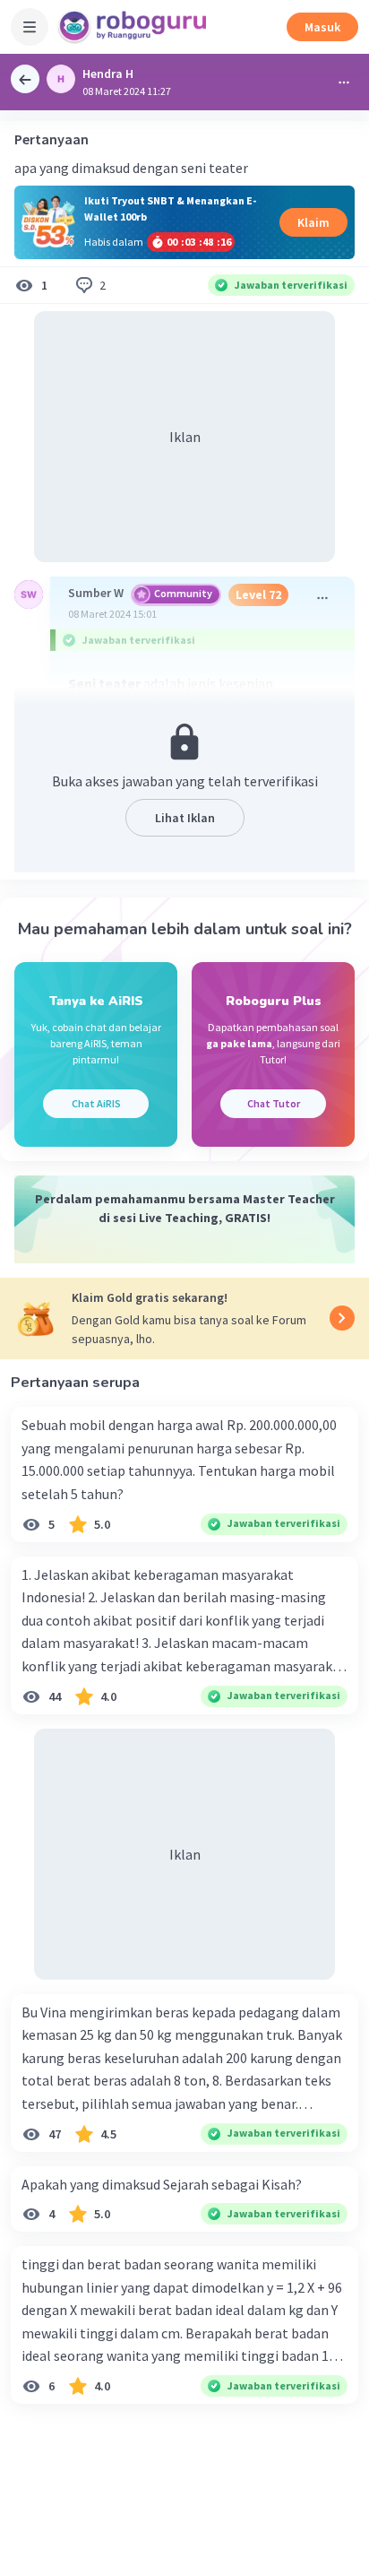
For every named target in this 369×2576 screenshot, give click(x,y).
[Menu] (30, 27)
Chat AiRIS (96, 1103)
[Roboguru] (134, 27)
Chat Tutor (274, 1103)
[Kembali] (25, 79)
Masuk (322, 27)
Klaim (313, 222)
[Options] (344, 82)
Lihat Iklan (185, 818)
